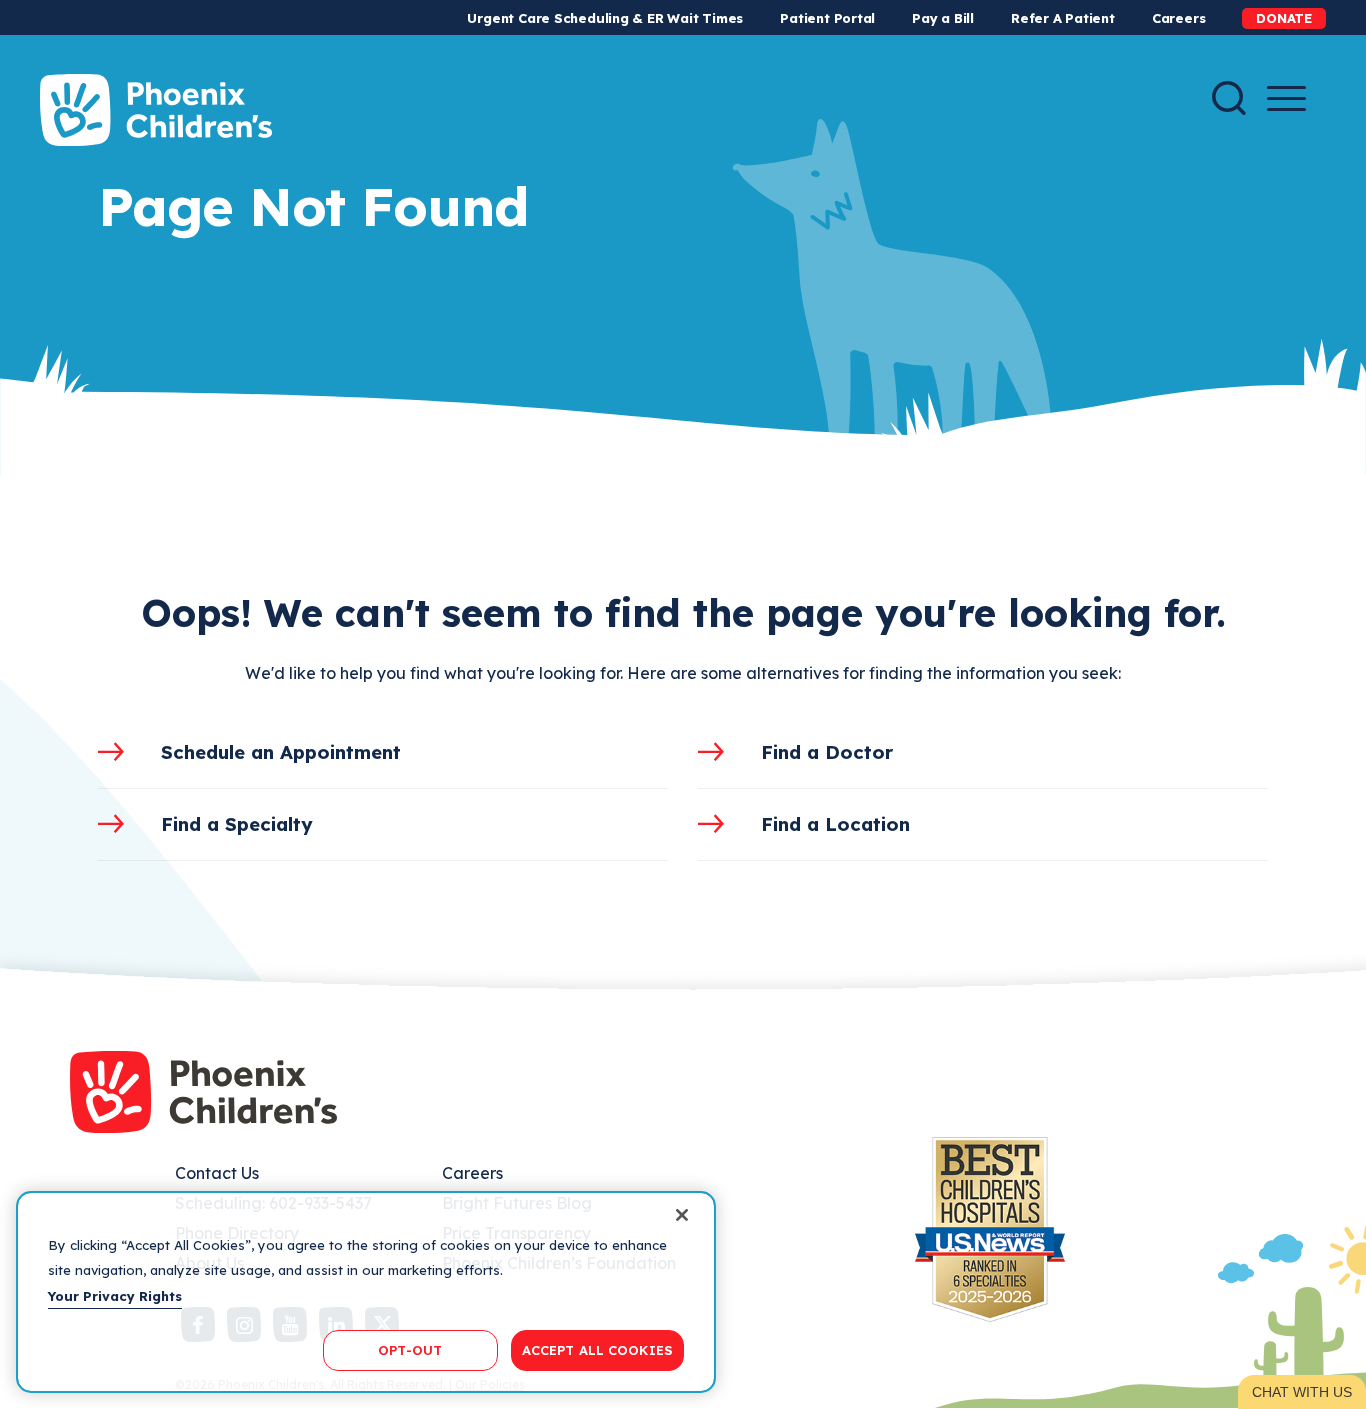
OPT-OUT (410, 1349)
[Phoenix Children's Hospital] (156, 110)
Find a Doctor (827, 752)
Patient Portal (827, 18)
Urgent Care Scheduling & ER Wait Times (605, 18)
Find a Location (835, 824)
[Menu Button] (1286, 98)
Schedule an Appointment (281, 752)
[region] (366, 1292)
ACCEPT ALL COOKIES (597, 1349)
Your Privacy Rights (115, 1296)
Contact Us (217, 1173)
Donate (1284, 18)
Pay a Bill (943, 18)
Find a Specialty (237, 824)
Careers (1178, 18)
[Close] (682, 1215)
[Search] (1229, 98)
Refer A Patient (1063, 18)
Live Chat (1302, 1392)
